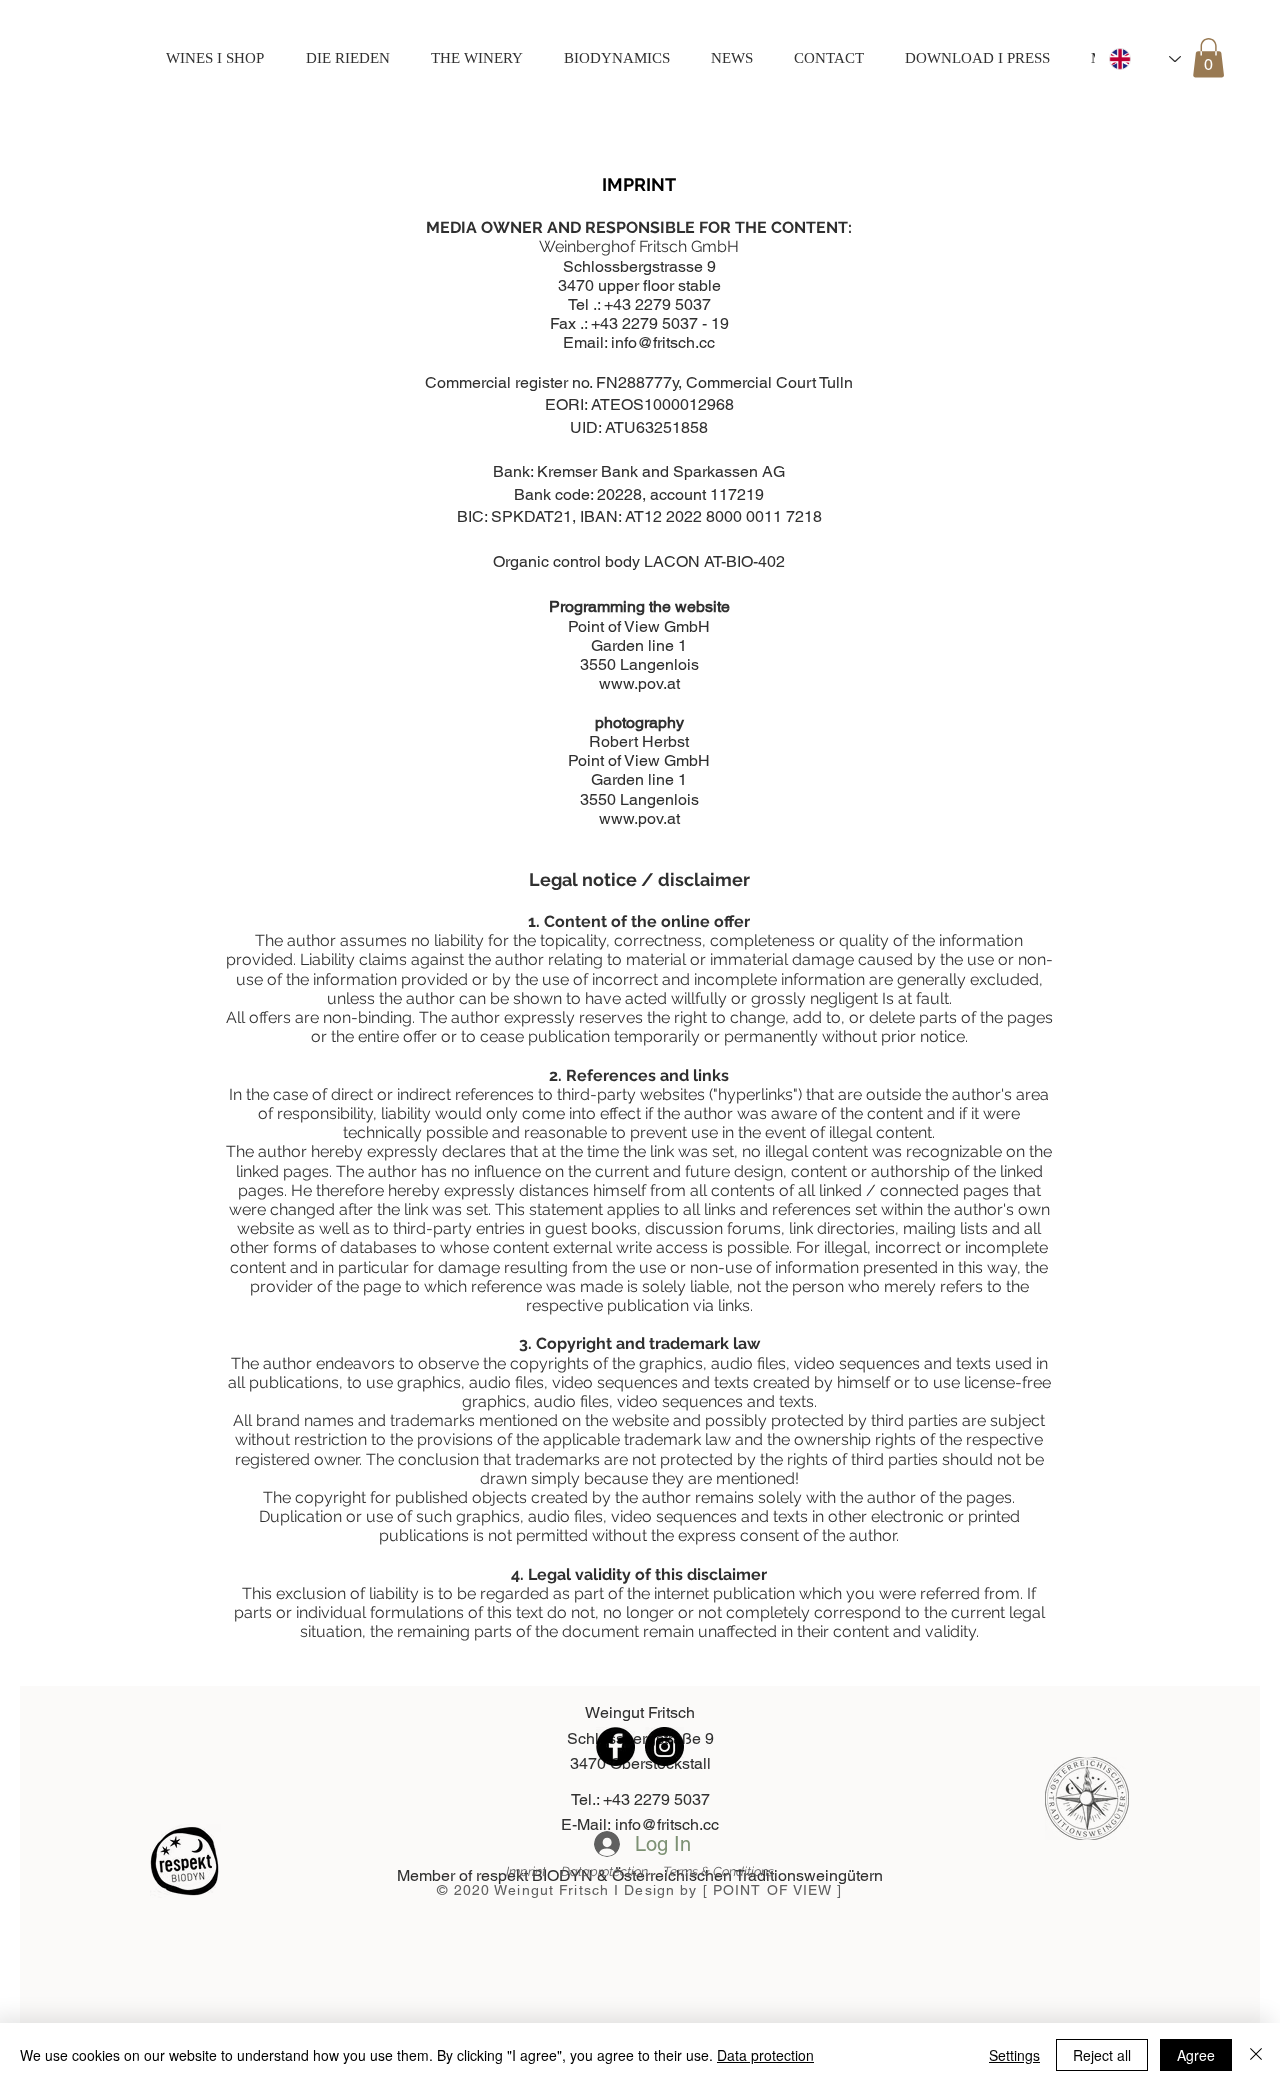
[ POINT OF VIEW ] (773, 1890)
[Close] (1256, 2055)
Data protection (765, 2055)
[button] (1208, 57)
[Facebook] (615, 1746)
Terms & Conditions (718, 1871)
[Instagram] (664, 1746)
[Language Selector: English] (1145, 58)
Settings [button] (1014, 2055)
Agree (1196, 2055)
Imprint (533, 1871)
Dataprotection (612, 1871)
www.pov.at (639, 683)
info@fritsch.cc (663, 342)
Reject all (1102, 2055)
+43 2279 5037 (657, 304)
